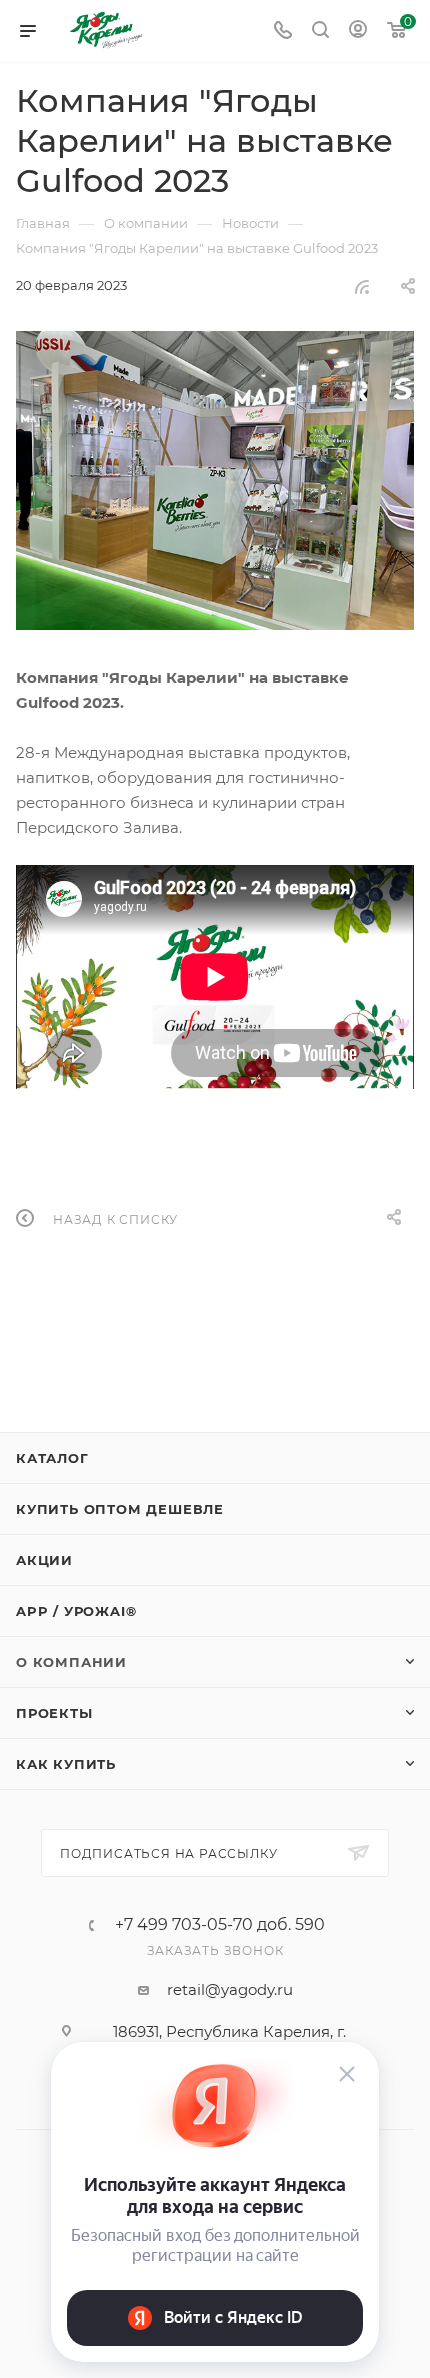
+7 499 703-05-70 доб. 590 (220, 1925)
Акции (44, 1560)
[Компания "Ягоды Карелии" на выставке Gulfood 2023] (215, 480)
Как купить (66, 1764)
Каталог (52, 1458)
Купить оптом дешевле (120, 1509)
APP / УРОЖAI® (76, 1611)
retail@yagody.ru (230, 1989)
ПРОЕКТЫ (54, 1713)
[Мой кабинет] (358, 31)
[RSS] (362, 286)
